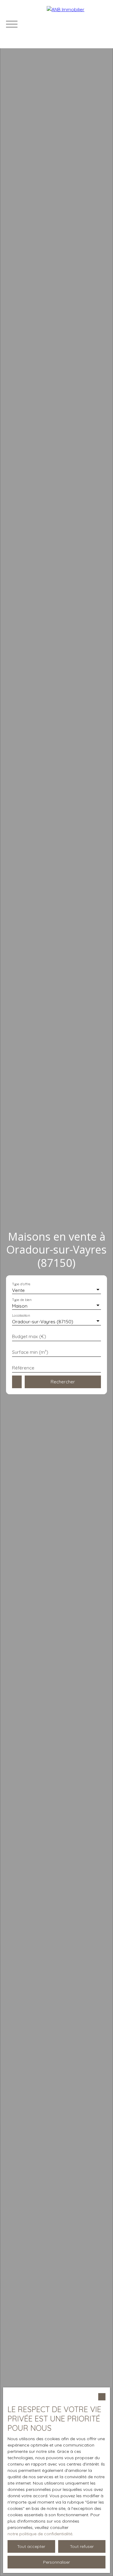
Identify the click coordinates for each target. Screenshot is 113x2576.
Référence (23, 1368)
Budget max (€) (29, 1336)
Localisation (21, 1316)
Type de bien (22, 1300)
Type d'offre (21, 1284)
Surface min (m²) (30, 1352)
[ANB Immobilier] (77, 24)
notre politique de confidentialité (40, 2534)
